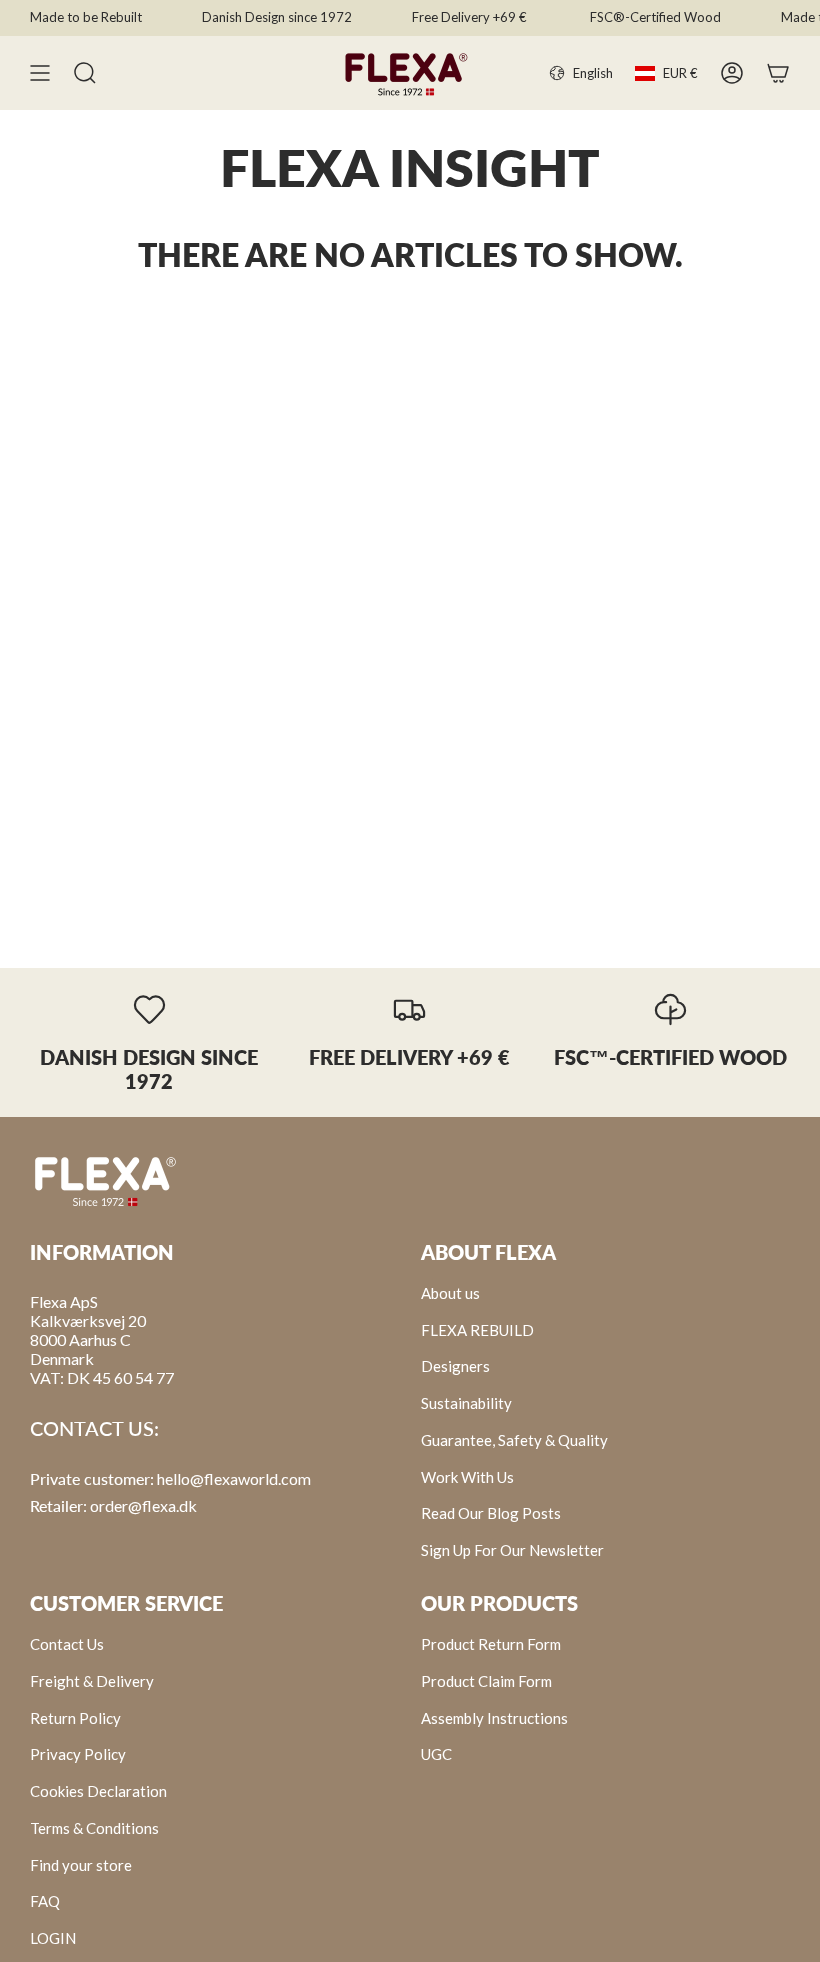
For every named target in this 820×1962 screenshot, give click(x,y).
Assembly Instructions (494, 1718)
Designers (455, 1366)
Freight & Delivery (92, 1681)
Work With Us (467, 1477)
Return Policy (75, 1718)
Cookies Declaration (98, 1791)
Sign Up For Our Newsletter (512, 1550)
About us (450, 1293)
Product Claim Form (486, 1681)
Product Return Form (491, 1644)
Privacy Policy (78, 1754)
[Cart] (778, 73)
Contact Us (67, 1644)
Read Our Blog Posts (491, 1513)
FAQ (45, 1901)
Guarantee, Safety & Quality (514, 1440)
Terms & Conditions (94, 1828)
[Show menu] (40, 73)
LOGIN (53, 1938)
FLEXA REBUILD (477, 1330)
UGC (436, 1754)
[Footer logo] (105, 1180)
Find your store (81, 1865)
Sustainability (466, 1403)
